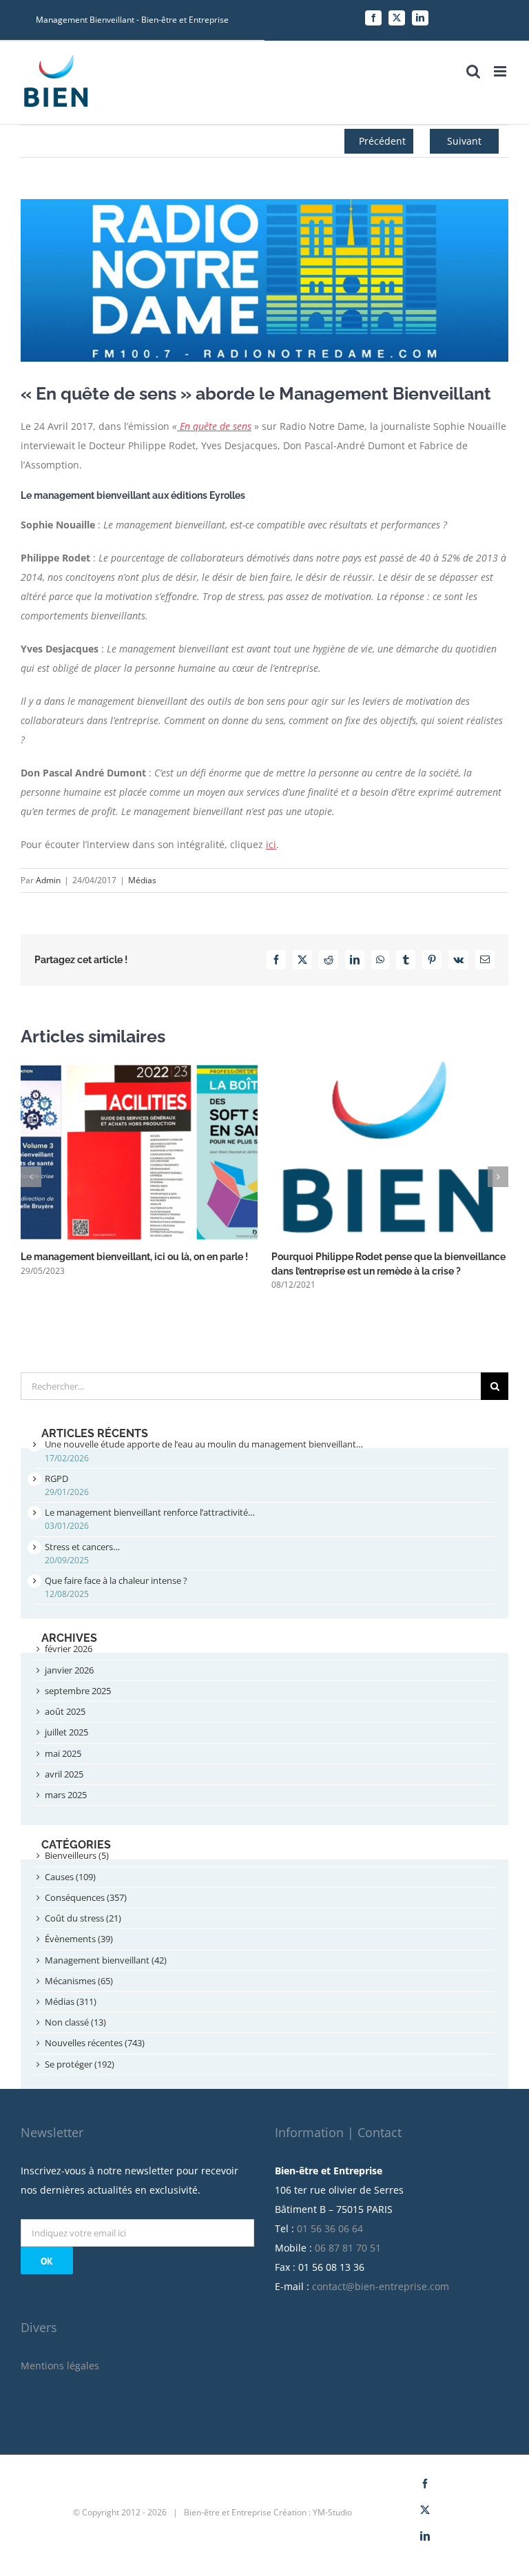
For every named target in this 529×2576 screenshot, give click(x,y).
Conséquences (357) (86, 1897)
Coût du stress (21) (83, 1918)
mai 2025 (63, 1753)
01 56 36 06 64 (330, 2228)
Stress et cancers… (82, 1547)
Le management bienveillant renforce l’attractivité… (150, 1512)
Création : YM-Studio (313, 2512)
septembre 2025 (78, 1691)
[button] (31, 1177)
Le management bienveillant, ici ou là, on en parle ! (134, 1257)
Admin (48, 880)
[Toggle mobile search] (473, 71)
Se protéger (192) (80, 2064)
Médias (142, 880)
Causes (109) (70, 1877)
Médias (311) (71, 2001)
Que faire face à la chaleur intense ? (116, 1580)
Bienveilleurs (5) (77, 1855)
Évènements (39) (79, 1939)
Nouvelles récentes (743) (95, 2043)
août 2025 (65, 1711)
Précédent (382, 141)
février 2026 (69, 1649)
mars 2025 (66, 1795)
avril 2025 (64, 1774)
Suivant (464, 141)
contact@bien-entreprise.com (381, 2286)
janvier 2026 (69, 1670)
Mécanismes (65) (79, 1981)
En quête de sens (214, 426)
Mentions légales (60, 2366)
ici (271, 844)
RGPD (56, 1478)
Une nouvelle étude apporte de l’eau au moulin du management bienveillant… (204, 1444)
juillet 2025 (66, 1732)
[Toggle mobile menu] (501, 71)
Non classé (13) (75, 2022)
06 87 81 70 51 (348, 2248)
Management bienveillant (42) (106, 1960)
